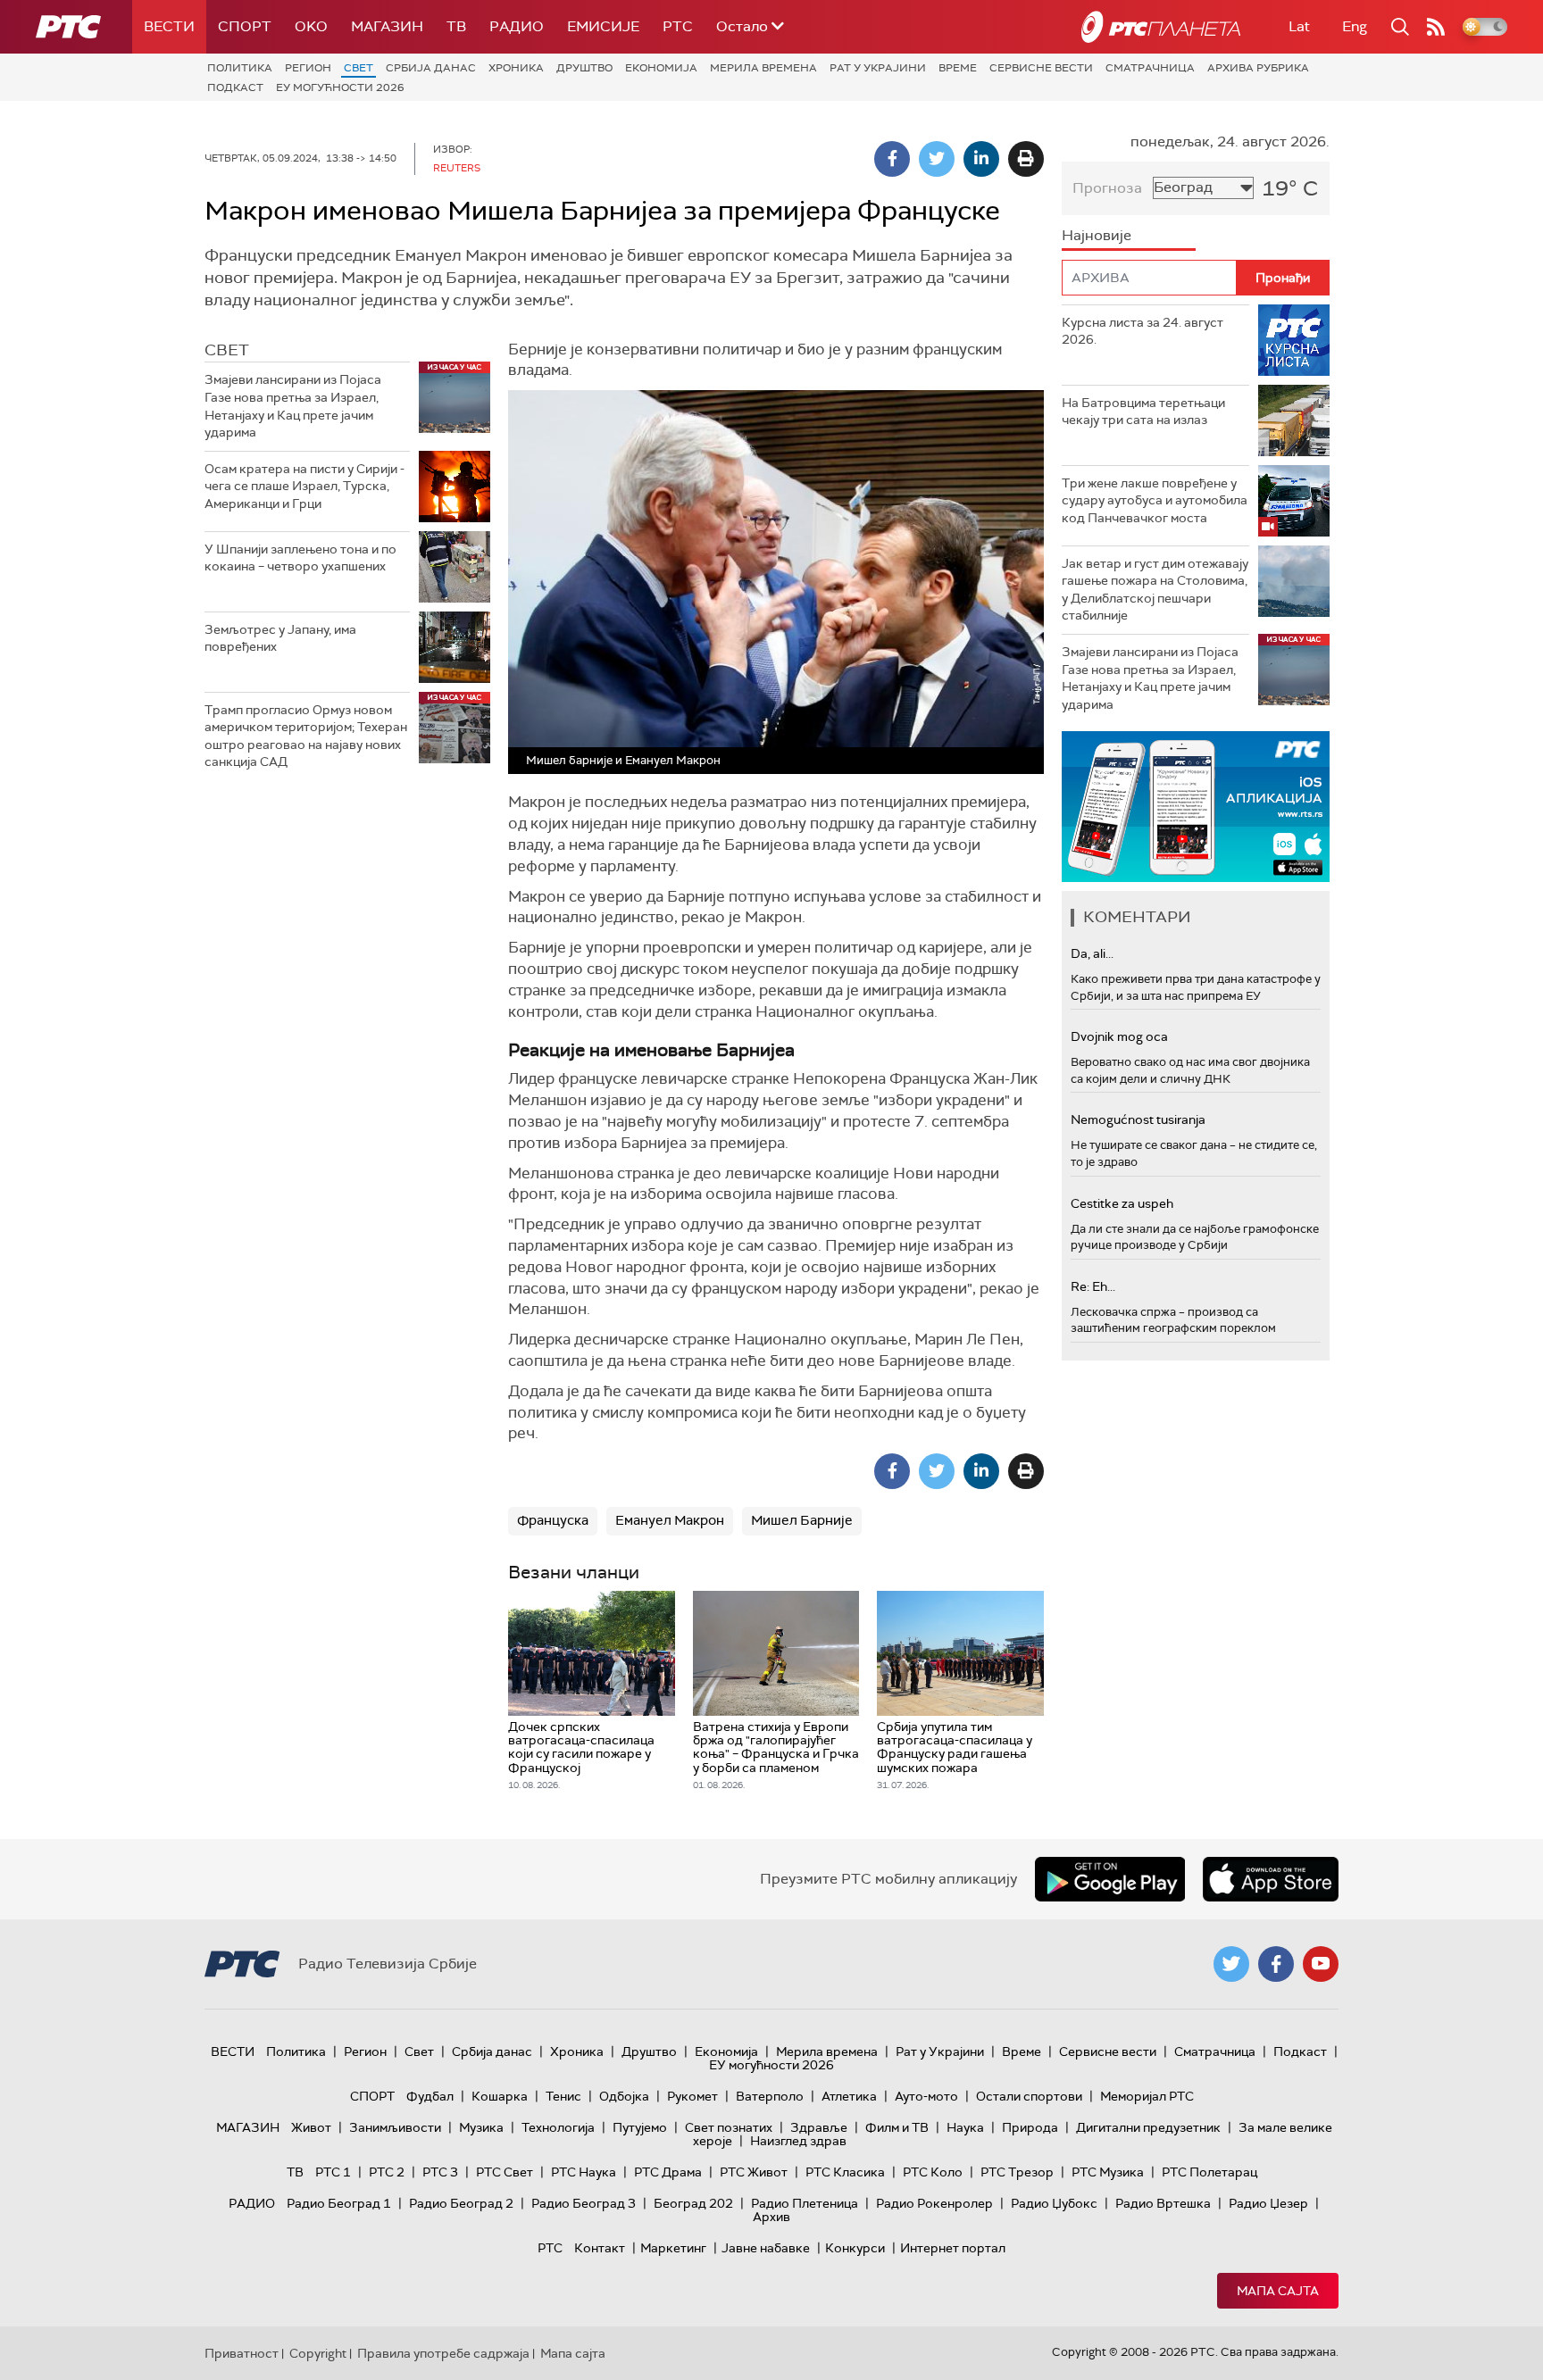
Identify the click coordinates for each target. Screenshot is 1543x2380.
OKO (311, 26)
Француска (553, 1520)
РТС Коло (933, 2172)
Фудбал (430, 2096)
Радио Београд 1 (339, 2203)
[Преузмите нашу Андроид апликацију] (1110, 1879)
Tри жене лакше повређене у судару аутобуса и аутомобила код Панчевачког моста (1155, 500)
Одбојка (624, 2096)
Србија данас (431, 68)
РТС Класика (845, 2172)
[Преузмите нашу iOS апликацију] (1271, 1879)
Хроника (516, 68)
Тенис (563, 2096)
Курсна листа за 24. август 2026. (1143, 331)
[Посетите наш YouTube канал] (1321, 1964)
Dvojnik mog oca (1119, 1036)
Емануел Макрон (670, 1520)
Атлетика (849, 2096)
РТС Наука (584, 2172)
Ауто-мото (926, 2096)
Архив (771, 2217)
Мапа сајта (1278, 2291)
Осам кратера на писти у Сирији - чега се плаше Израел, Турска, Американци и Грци (304, 486)
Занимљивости (395, 2127)
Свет (359, 68)
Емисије (603, 26)
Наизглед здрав (798, 2141)
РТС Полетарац (1209, 2172)
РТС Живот (754, 2172)
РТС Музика (1108, 2172)
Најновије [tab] (1097, 235)
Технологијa (558, 2127)
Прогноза (1107, 188)
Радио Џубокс (1054, 2203)
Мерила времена (763, 68)
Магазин (387, 26)
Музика (481, 2127)
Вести (169, 26)
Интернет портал (953, 2248)
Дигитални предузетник (1148, 2127)
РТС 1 (333, 2172)
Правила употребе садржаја (443, 2353)
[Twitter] (937, 159)
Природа (1030, 2127)
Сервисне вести (1041, 68)
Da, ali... (1092, 953)
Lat (1299, 26)
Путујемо (640, 2127)
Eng (1355, 26)
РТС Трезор (1017, 2172)
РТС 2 (387, 2172)
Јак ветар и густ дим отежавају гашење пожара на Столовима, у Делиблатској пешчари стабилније (1155, 590)
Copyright (318, 2353)
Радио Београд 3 (584, 2203)
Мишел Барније (802, 1520)
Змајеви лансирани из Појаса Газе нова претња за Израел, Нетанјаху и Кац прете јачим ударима (293, 406)
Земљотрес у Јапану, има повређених (280, 638)
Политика (240, 68)
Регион (308, 68)
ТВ (456, 26)
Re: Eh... (1093, 1286)
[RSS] (1436, 27)
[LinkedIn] (981, 159)
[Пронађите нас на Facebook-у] (1276, 1964)
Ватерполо (770, 2096)
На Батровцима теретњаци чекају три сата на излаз (1143, 412)
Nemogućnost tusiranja (1138, 1119)
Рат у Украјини (878, 68)
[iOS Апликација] (1196, 807)
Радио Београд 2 (461, 2203)
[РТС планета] (1161, 27)
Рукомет (692, 2096)
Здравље (819, 2127)
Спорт (245, 26)
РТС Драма (668, 2172)
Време (958, 68)
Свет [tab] (227, 350)
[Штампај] (1026, 159)
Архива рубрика (1258, 68)
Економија (661, 68)
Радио (517, 26)
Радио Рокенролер (934, 2203)
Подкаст (235, 87)
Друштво (584, 68)
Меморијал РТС (1147, 2096)
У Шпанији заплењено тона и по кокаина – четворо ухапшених (300, 558)
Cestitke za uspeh (1122, 1203)
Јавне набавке (766, 2248)
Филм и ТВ (897, 2127)
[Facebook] (892, 159)
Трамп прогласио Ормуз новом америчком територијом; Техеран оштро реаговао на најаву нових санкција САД (306, 736)
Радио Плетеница (805, 2203)
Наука (965, 2127)
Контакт (600, 2248)
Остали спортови (1029, 2096)
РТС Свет (505, 2172)
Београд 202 (693, 2203)
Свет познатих (729, 2127)
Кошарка (500, 2096)
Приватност (242, 2353)
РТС (678, 26)
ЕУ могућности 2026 (340, 87)
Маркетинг (673, 2248)
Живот (311, 2127)
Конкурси (855, 2248)
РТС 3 (440, 2172)
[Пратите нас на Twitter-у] (1231, 1964)
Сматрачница (1150, 68)
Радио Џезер (1268, 2203)
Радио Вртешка (1163, 2203)
